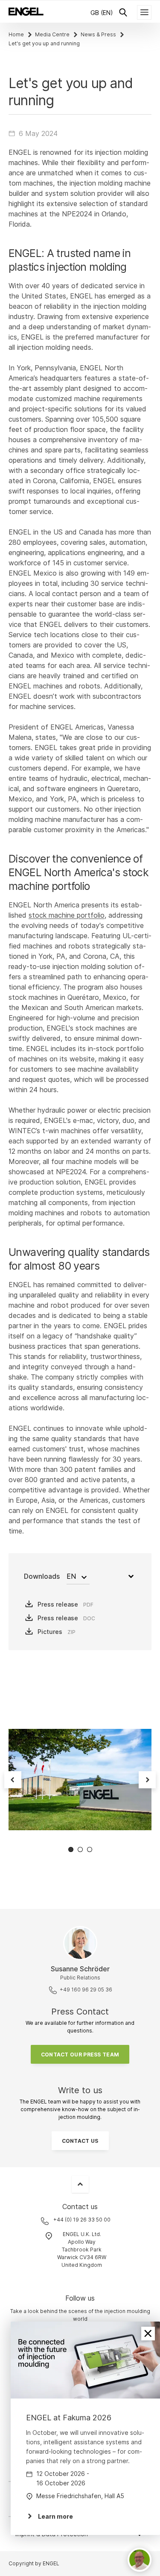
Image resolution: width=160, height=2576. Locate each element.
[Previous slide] (13, 1780)
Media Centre (52, 34)
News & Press (98, 34)
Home (16, 34)
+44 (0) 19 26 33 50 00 (82, 2220)
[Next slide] (147, 1780)
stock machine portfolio (67, 915)
